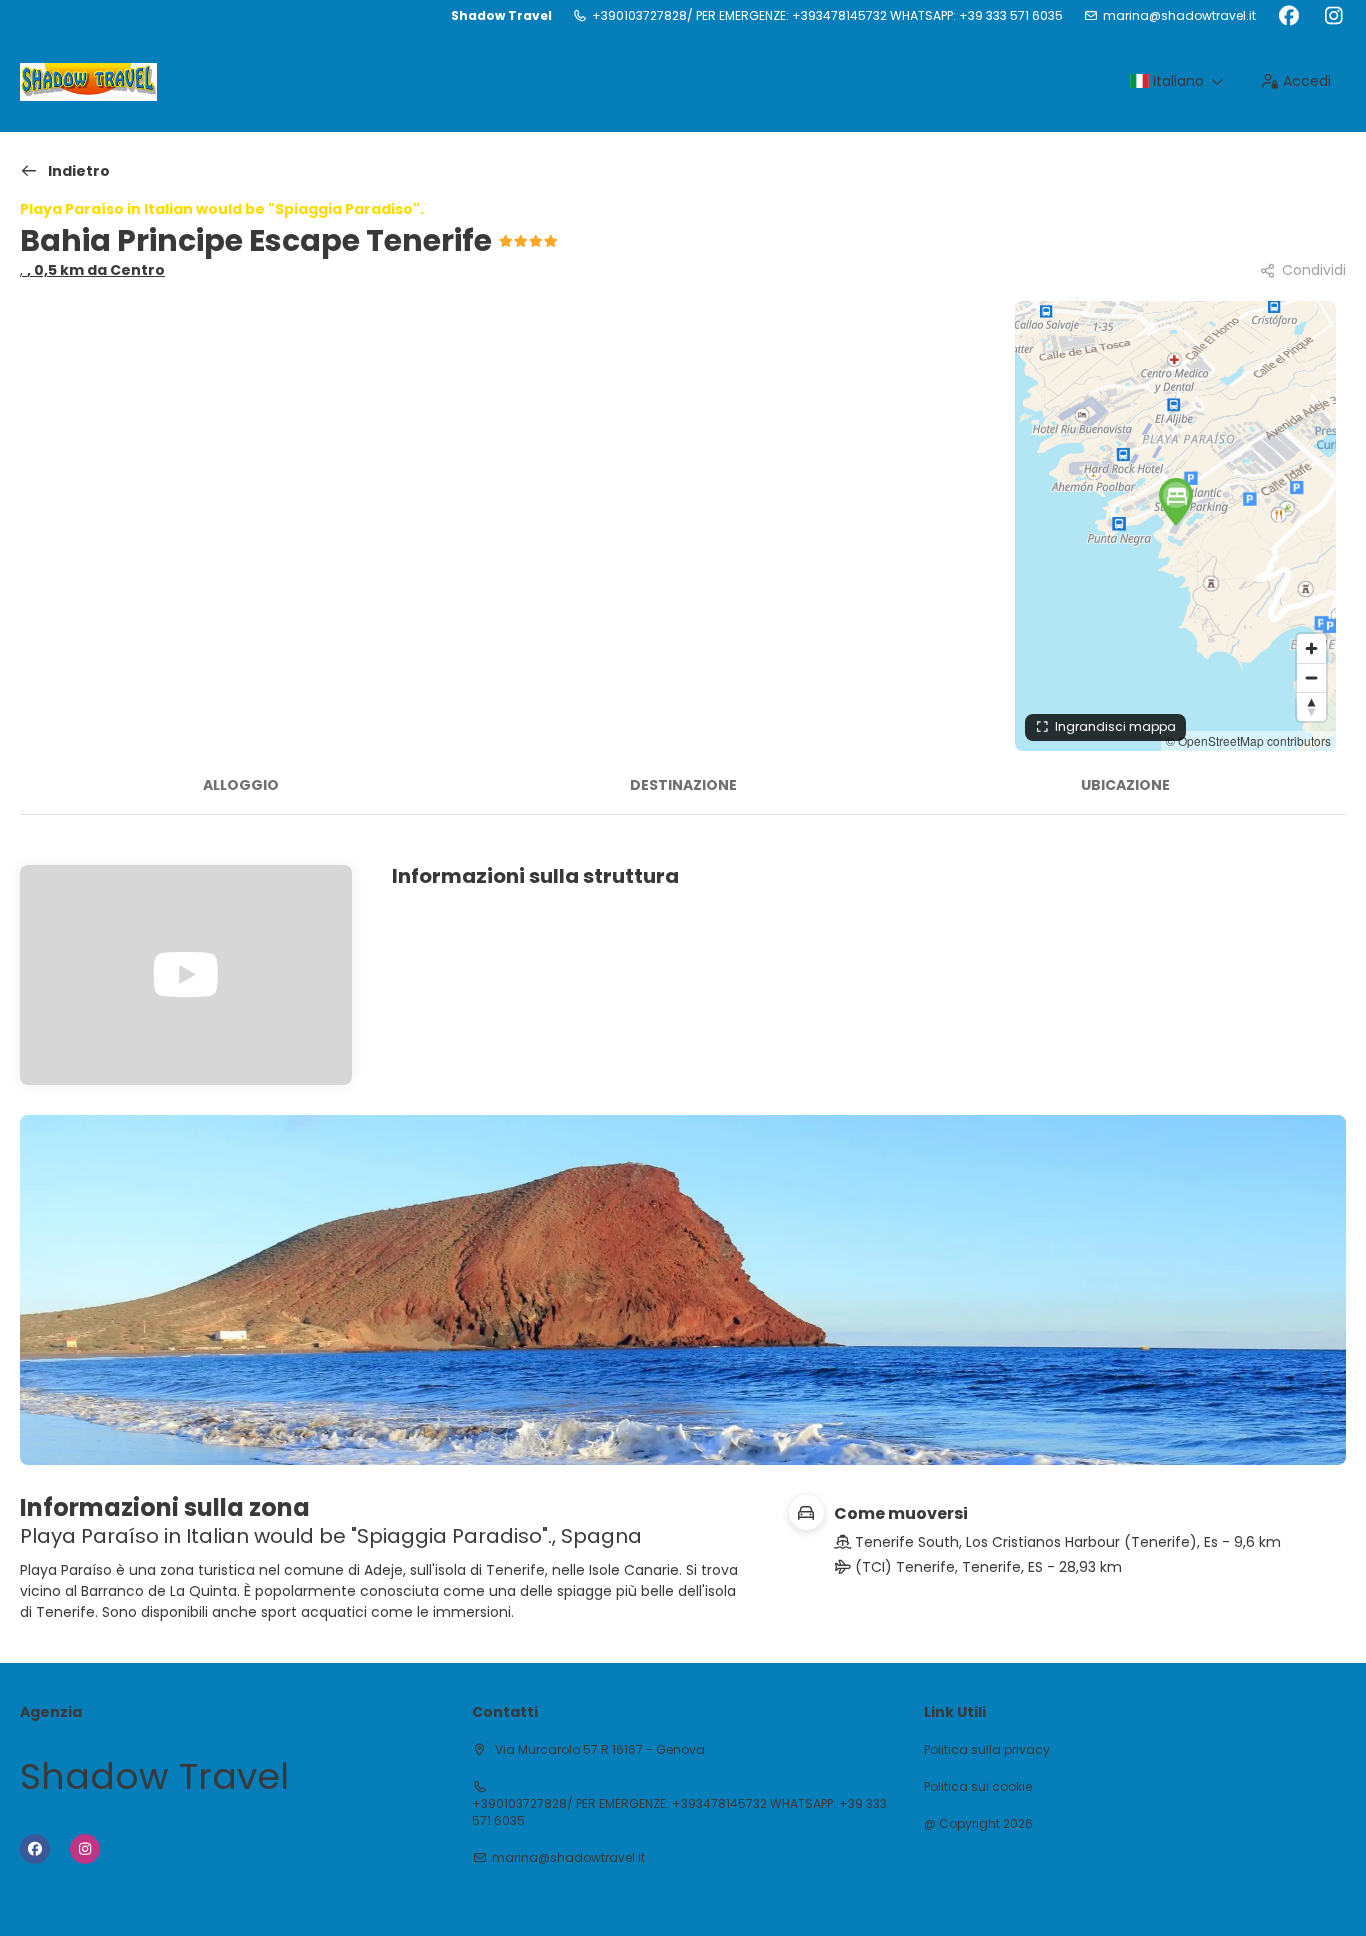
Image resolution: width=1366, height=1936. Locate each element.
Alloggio (241, 785)
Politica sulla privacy (987, 1750)
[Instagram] (1333, 16)
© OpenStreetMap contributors (1248, 740)
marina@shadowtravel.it (1179, 16)
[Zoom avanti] (1311, 648)
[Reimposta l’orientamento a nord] (1311, 706)
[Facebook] (1288, 16)
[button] (1176, 502)
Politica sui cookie (978, 1787)
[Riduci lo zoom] (1311, 677)
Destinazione (683, 785)
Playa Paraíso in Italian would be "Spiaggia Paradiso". (222, 209)
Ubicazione (1125, 785)
